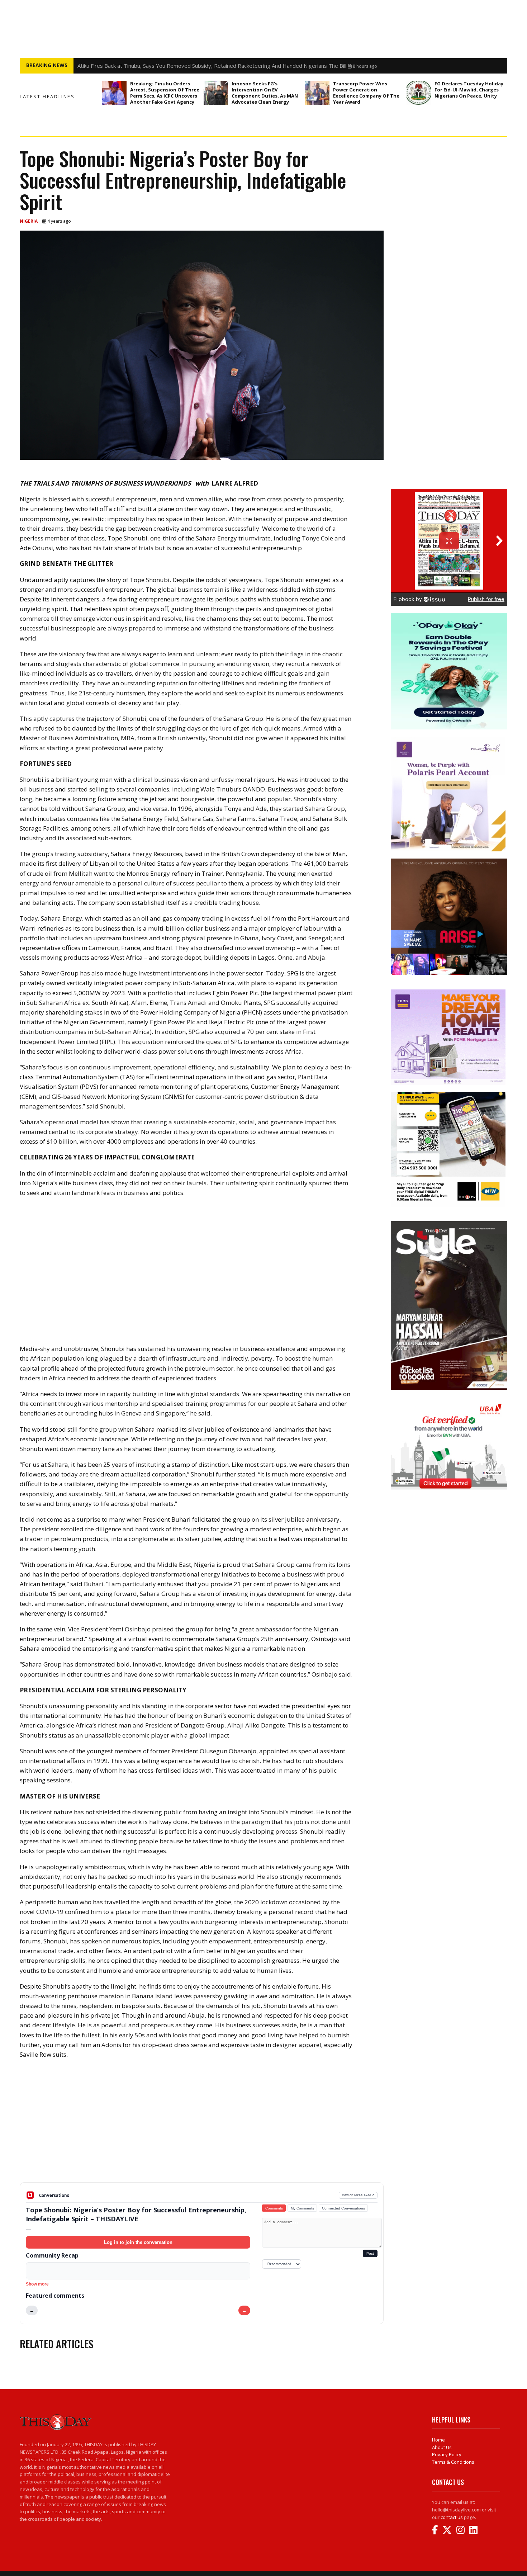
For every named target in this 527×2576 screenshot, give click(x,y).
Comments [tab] (274, 2208)
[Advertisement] (202, 2126)
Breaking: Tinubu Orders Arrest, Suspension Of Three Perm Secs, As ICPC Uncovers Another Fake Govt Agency (165, 93)
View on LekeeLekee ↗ (358, 2195)
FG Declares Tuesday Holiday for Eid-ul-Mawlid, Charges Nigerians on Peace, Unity (469, 90)
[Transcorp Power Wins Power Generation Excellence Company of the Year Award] (317, 93)
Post (370, 2253)
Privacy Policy (447, 2454)
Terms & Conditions (453, 2462)
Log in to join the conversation (138, 2242)
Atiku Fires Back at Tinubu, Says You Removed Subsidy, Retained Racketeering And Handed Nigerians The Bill (212, 66)
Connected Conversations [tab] (343, 2208)
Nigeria (29, 221)
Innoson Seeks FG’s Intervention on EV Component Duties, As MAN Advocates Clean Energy (265, 93)
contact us (452, 2517)
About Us (442, 2447)
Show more (37, 2284)
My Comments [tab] (302, 2208)
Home (438, 2440)
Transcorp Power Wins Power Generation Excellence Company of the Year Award (366, 93)
